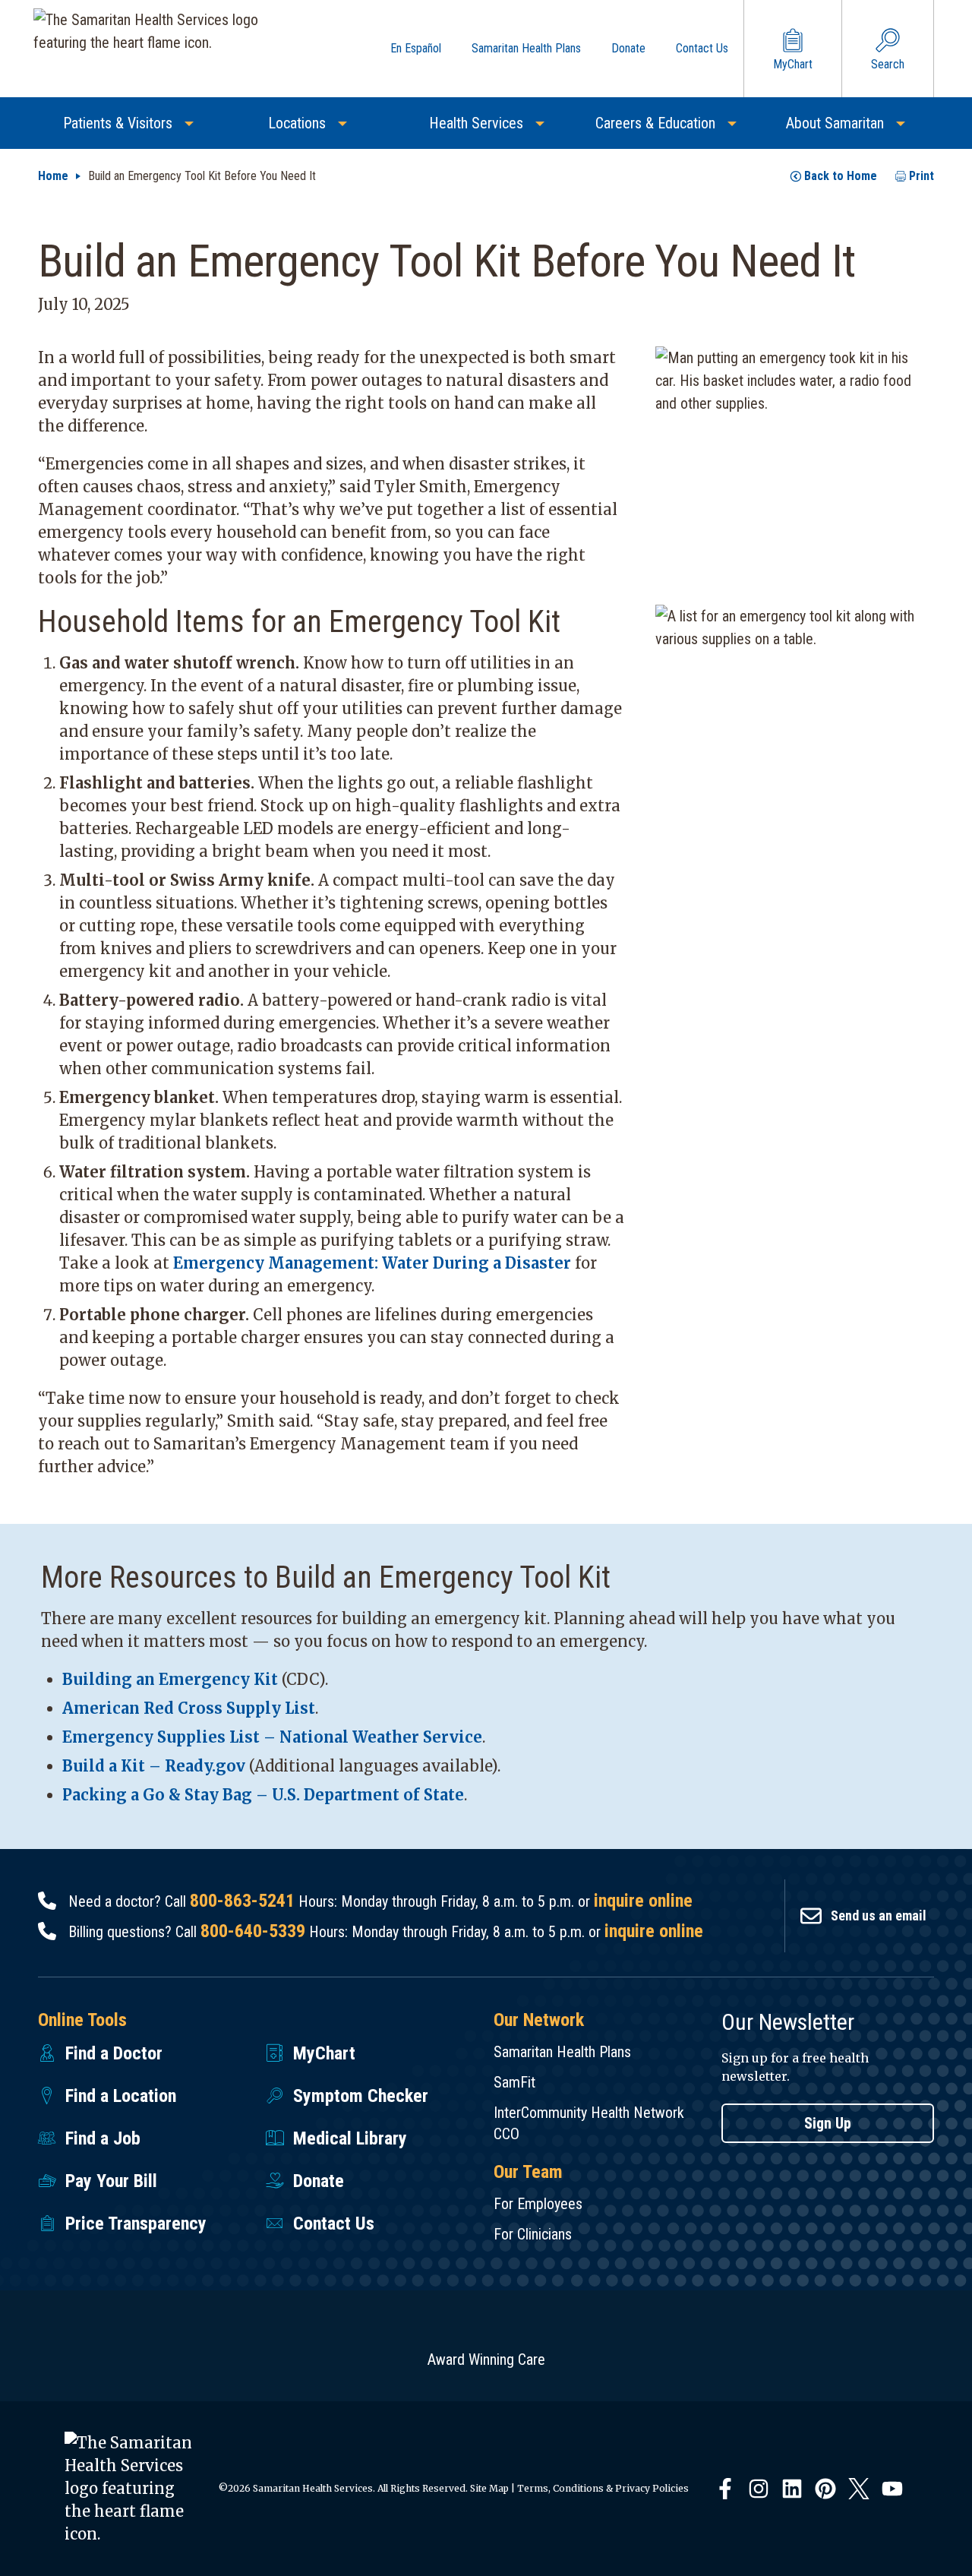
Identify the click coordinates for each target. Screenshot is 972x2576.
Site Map (489, 2488)
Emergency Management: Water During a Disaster (372, 1263)
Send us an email (879, 1915)
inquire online (643, 1901)
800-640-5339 (253, 1931)
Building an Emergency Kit (170, 1679)
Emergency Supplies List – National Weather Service (272, 1737)
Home (53, 176)
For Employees (538, 2204)
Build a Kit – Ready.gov (154, 1766)
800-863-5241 (242, 1901)
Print (922, 176)
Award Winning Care (486, 2359)
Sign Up (828, 2123)
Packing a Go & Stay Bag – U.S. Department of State (263, 1795)
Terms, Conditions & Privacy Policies (603, 2488)
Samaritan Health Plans (562, 2052)
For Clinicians (533, 2234)
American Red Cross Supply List (189, 1708)
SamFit (514, 2082)
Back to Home (841, 176)
